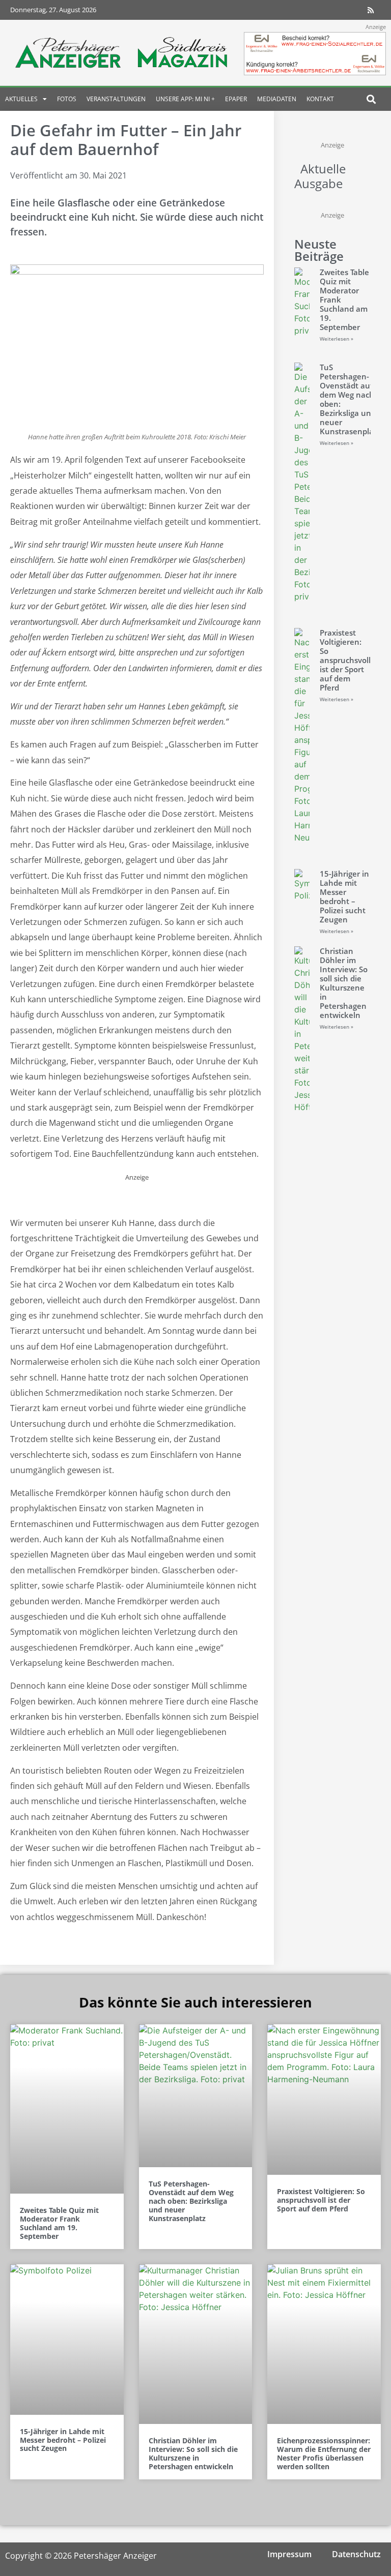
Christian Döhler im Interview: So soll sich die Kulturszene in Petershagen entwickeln (344, 983)
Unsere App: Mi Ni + (185, 99)
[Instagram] (331, 10)
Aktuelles (21, 99)
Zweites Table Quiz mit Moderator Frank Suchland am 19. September (59, 2223)
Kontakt (320, 99)
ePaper (236, 99)
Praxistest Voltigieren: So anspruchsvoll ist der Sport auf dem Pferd (345, 660)
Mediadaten (277, 99)
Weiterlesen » (337, 339)
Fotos (67, 99)
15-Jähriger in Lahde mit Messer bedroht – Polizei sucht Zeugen (344, 896)
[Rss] (371, 10)
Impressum (289, 2554)
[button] (371, 99)
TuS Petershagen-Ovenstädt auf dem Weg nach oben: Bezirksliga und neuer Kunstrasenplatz (350, 399)
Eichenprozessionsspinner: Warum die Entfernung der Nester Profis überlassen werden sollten (324, 2453)
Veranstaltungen (116, 99)
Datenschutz (356, 2554)
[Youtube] (351, 10)
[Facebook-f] (311, 10)
